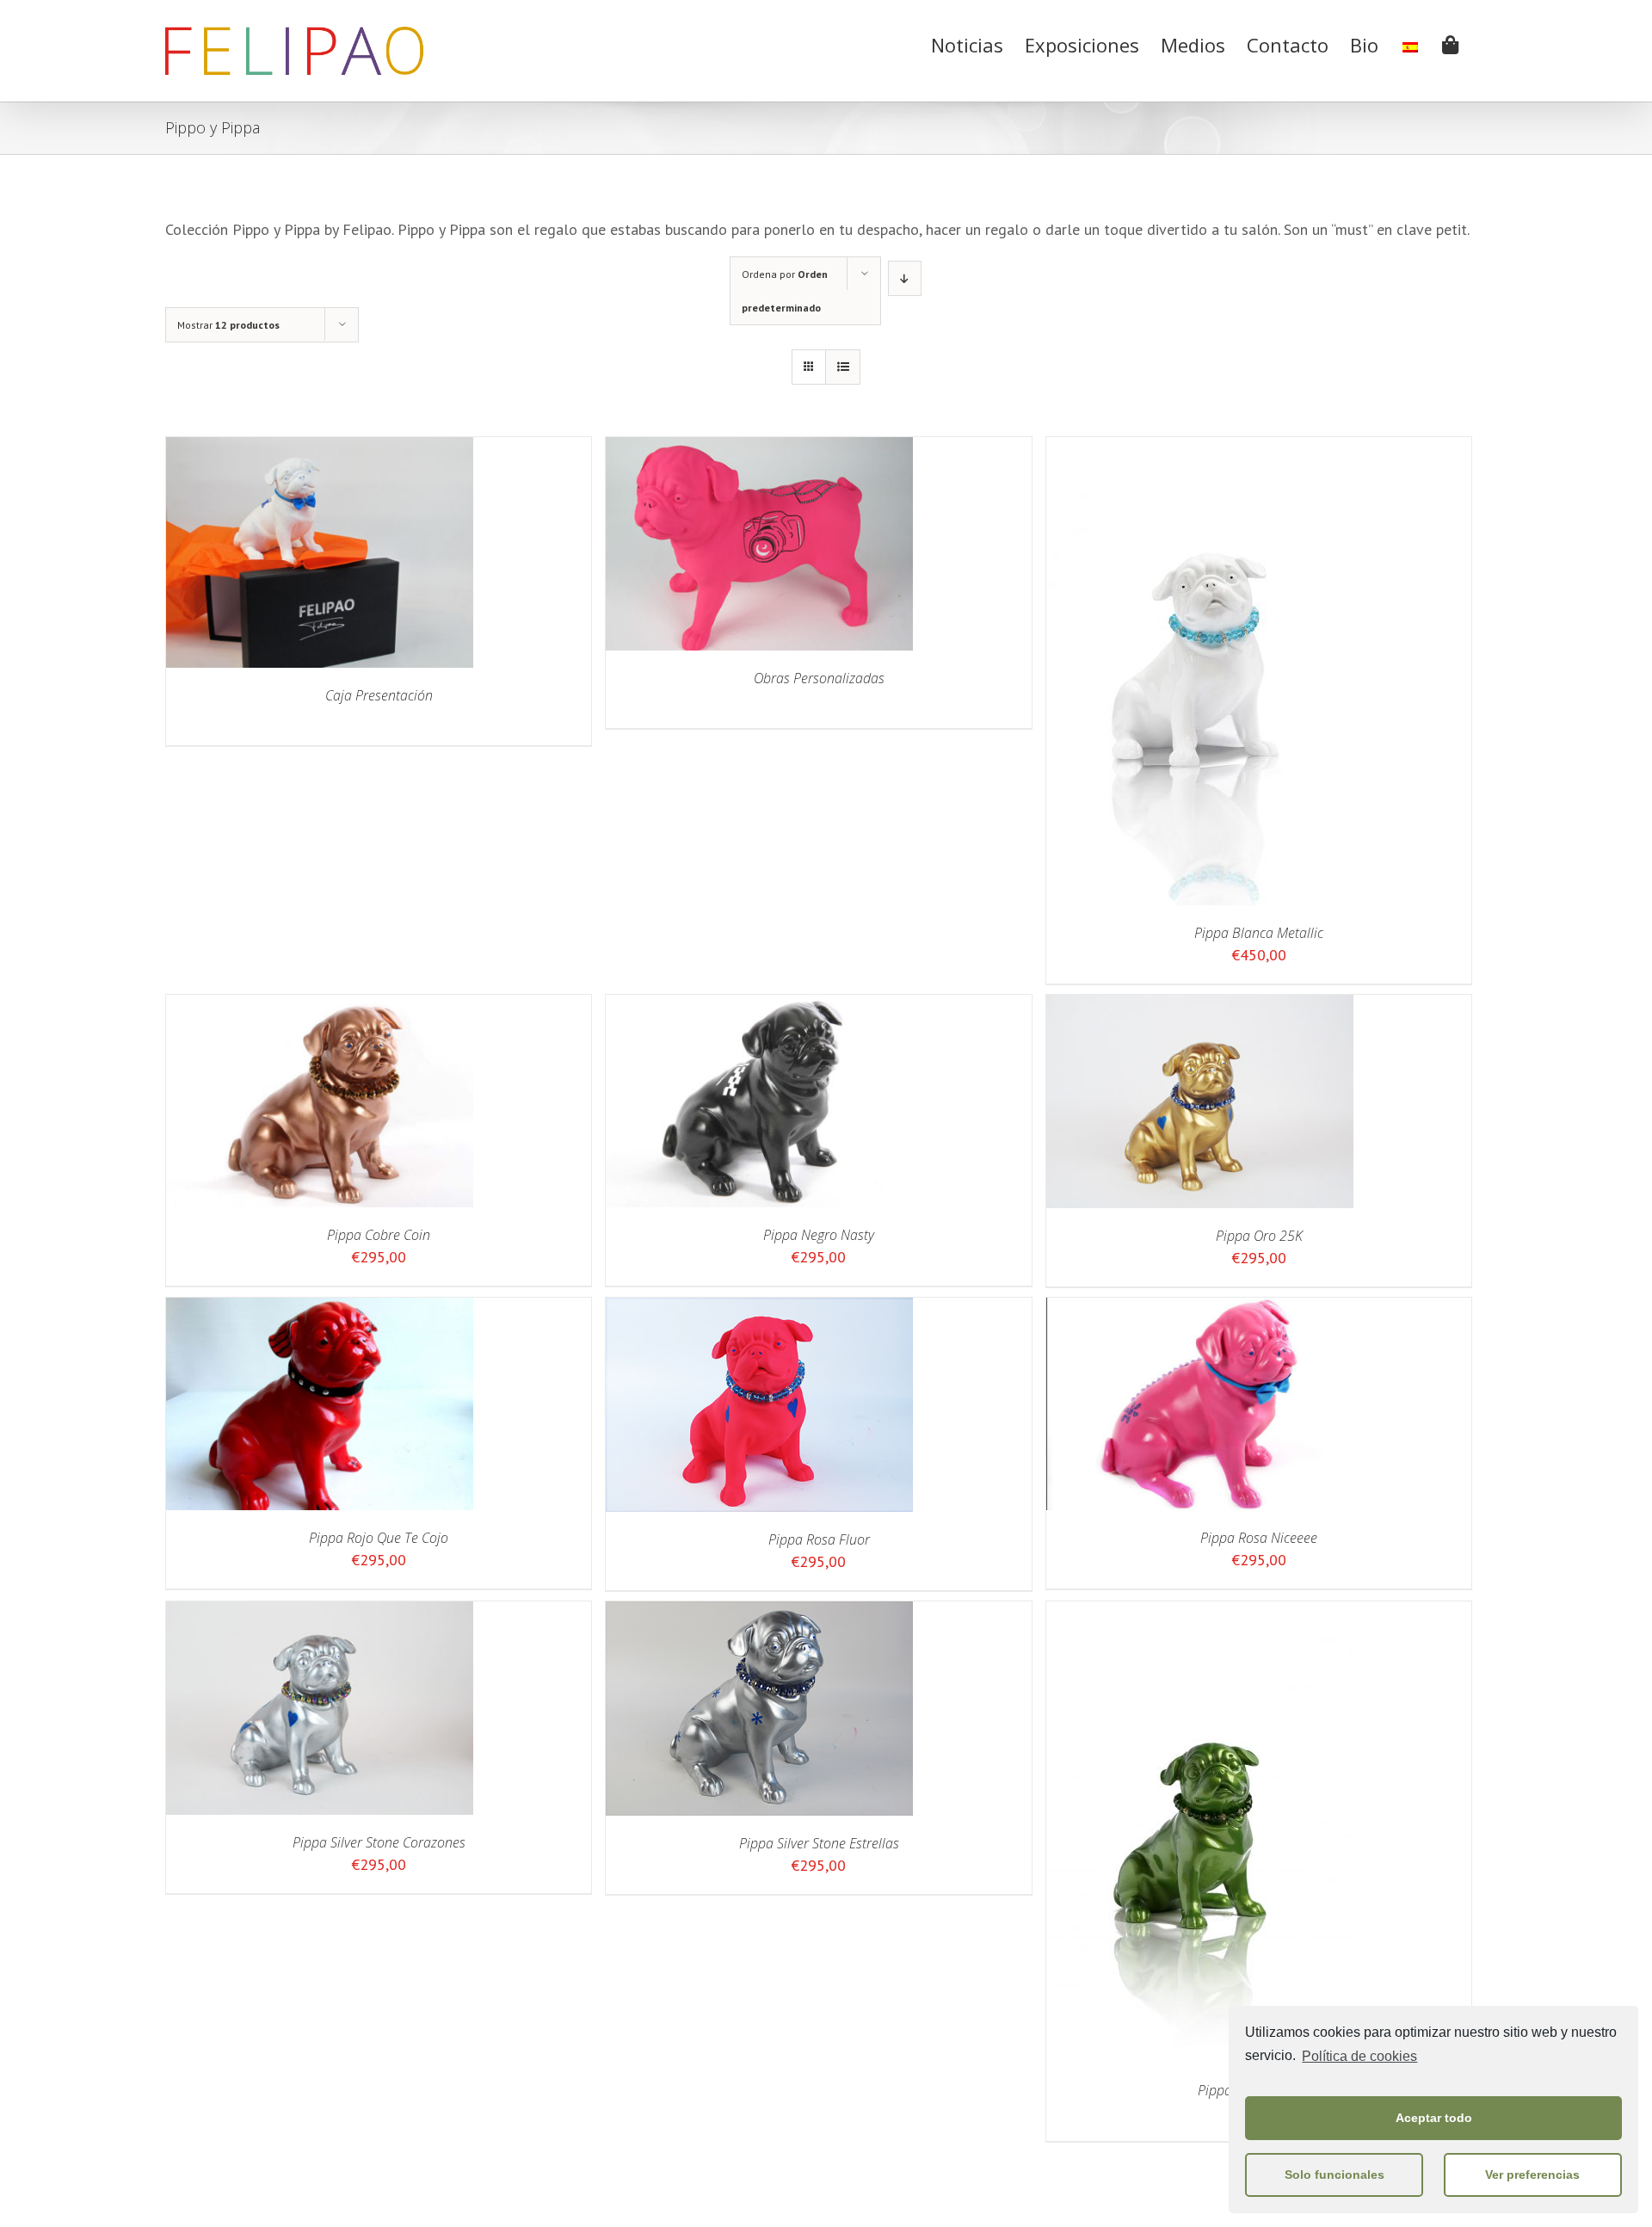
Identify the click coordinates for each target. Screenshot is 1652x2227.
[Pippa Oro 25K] (1200, 1006)
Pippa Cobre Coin (379, 1235)
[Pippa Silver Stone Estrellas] (759, 1613)
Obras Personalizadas (819, 678)
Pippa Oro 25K (1259, 1236)
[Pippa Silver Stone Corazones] (320, 1613)
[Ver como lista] (843, 367)
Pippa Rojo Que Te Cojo (379, 1538)
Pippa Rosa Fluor (819, 1539)
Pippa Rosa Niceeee (1259, 1538)
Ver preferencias (1532, 2175)
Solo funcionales (1335, 2175)
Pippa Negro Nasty (819, 1235)
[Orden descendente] (905, 278)
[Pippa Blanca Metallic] (1200, 449)
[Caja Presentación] (320, 449)
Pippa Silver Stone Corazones (379, 1842)
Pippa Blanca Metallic (1259, 933)
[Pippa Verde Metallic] (1200, 1613)
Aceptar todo (1434, 2118)
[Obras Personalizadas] (759, 449)
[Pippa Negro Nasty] (759, 1006)
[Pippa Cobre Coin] (320, 1006)
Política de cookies (1359, 2056)
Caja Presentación (379, 695)
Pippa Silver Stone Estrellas (819, 1843)
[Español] (1410, 43)
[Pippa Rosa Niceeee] (1200, 1309)
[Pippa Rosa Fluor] (759, 1309)
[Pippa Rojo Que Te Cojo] (320, 1309)
